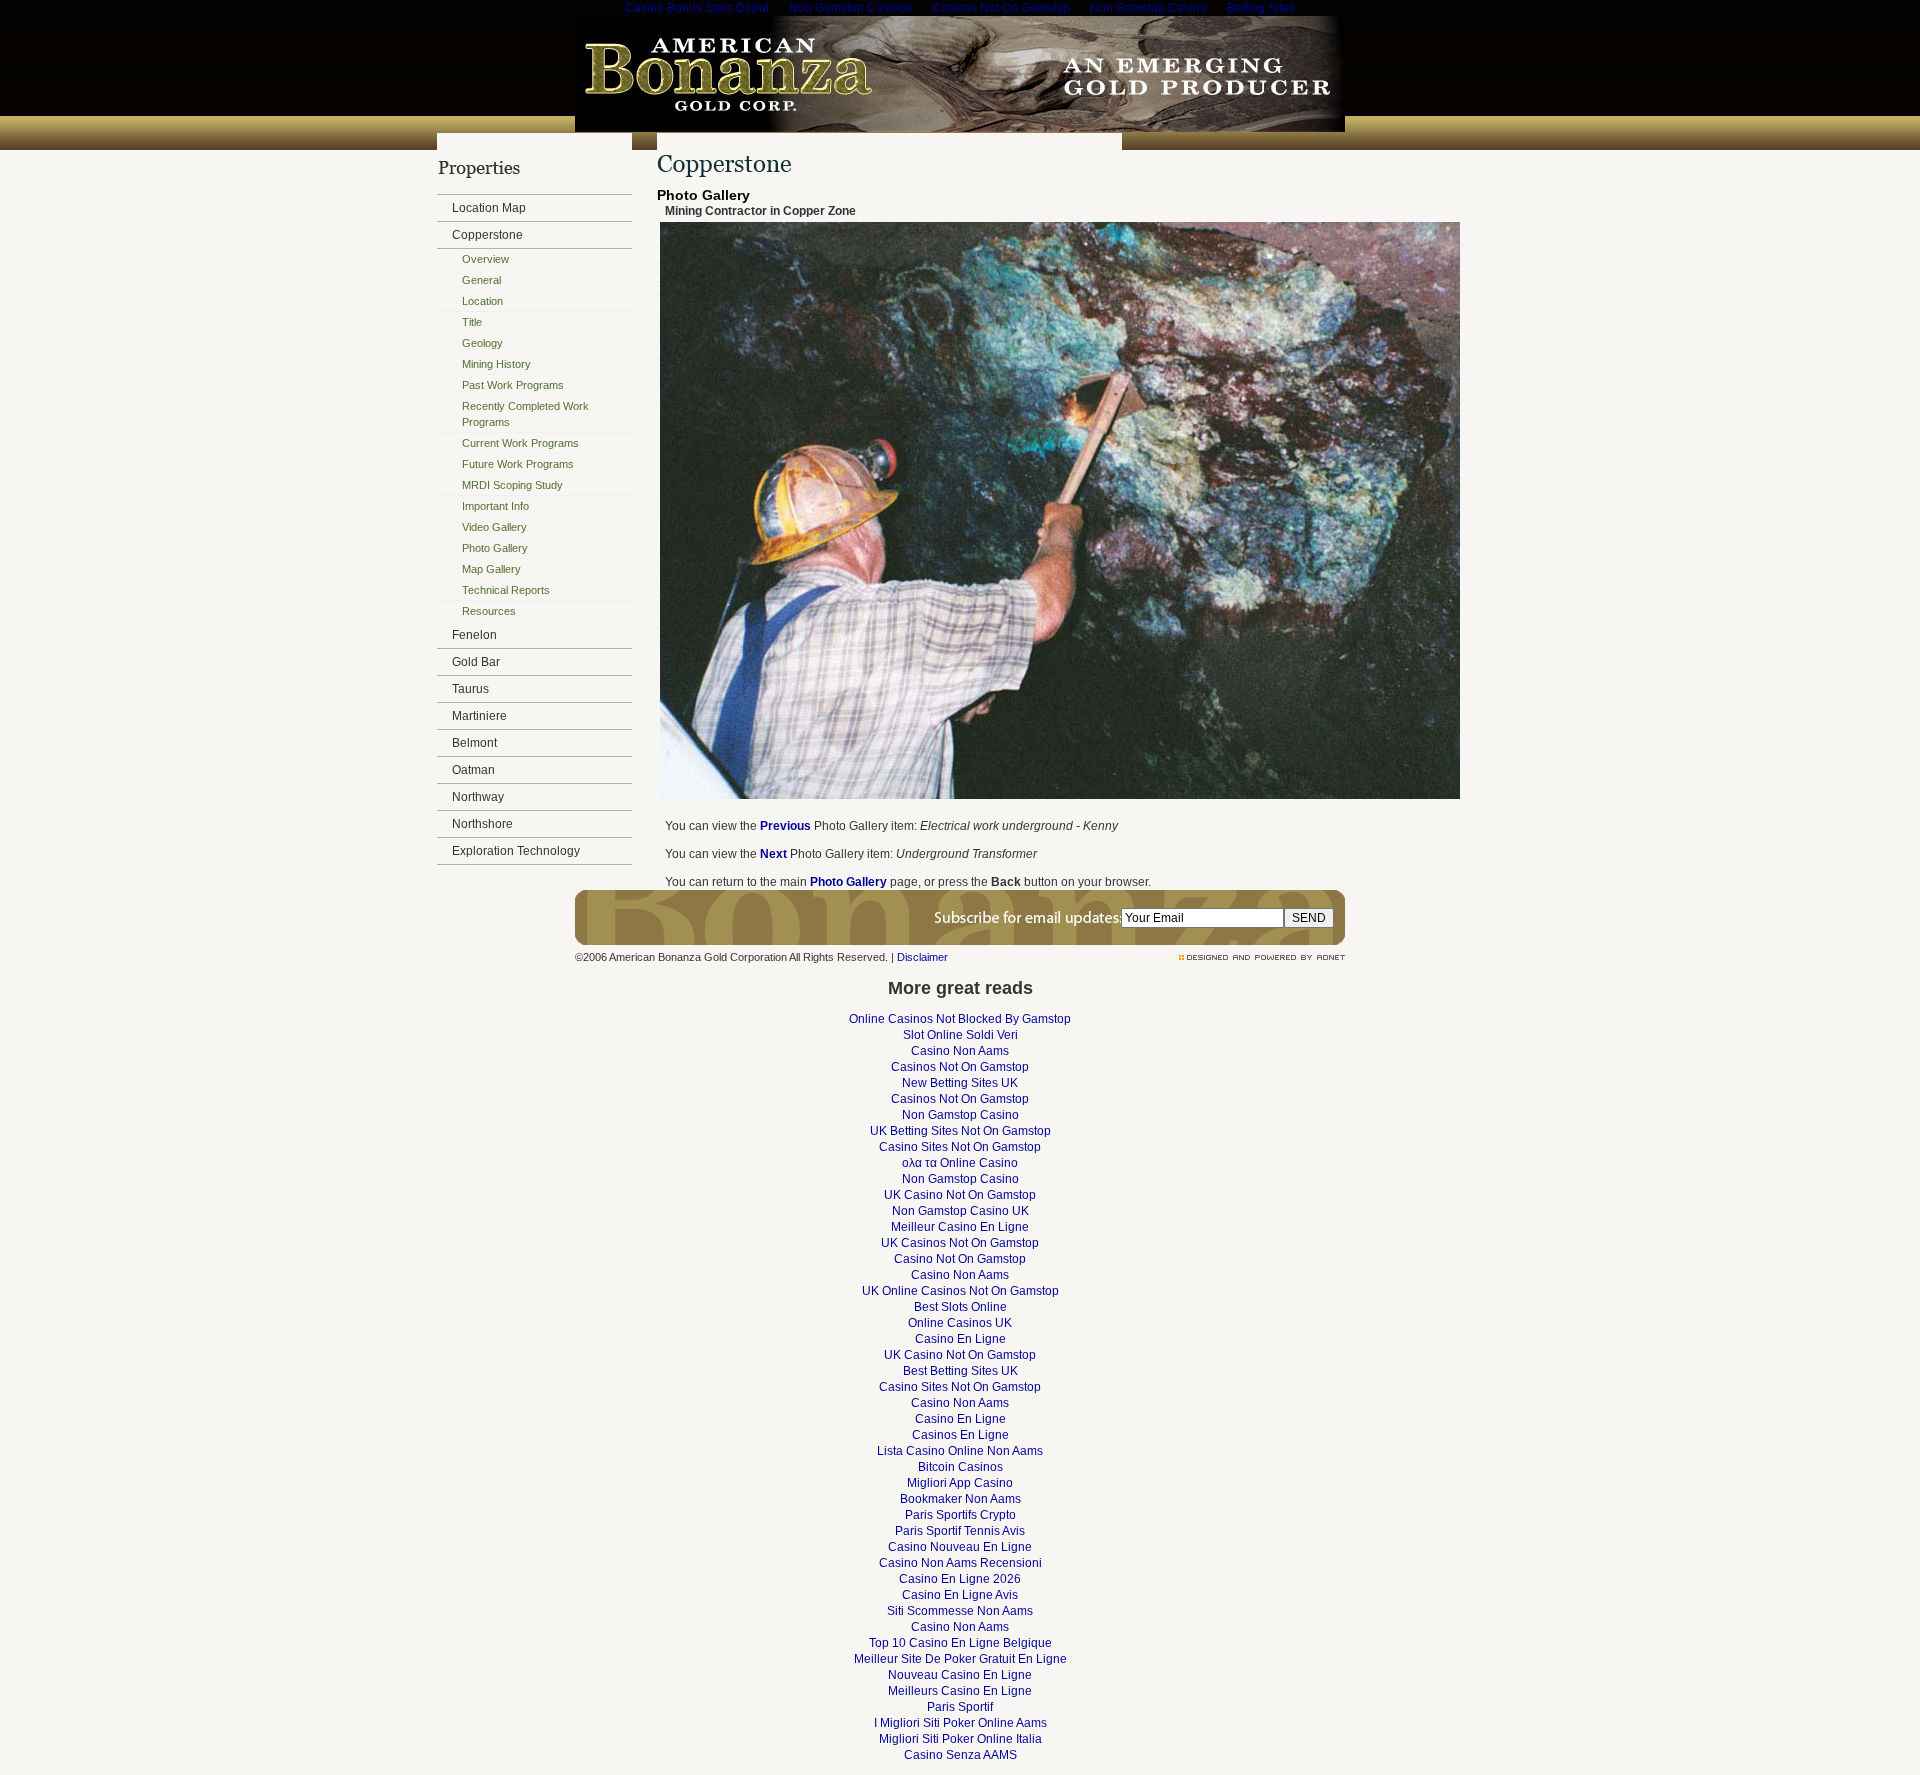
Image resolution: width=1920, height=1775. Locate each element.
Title (472, 322)
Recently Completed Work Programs (525, 414)
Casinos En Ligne (960, 1435)
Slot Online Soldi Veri (960, 1035)
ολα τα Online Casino (960, 1163)
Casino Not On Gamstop (960, 1259)
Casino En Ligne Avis (960, 1595)
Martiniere (479, 716)
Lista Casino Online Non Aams (960, 1451)
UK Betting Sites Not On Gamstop (960, 1131)
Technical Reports (506, 590)
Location (482, 301)
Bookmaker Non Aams (960, 1499)
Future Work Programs (518, 464)
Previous (785, 826)
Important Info (495, 506)
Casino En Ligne (960, 1339)
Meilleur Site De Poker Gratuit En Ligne (960, 1659)
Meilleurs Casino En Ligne (960, 1691)
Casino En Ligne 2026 (960, 1579)
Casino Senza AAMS (960, 1755)
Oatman (473, 770)
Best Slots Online (960, 1307)
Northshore (482, 824)
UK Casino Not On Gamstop (960, 1195)
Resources (489, 611)
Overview (485, 259)
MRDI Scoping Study (512, 485)
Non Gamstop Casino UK (960, 1211)
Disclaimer (922, 957)
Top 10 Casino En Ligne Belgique (960, 1643)
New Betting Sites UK (960, 1083)
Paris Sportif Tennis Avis (960, 1531)
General (481, 280)
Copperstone (487, 235)
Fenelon (474, 635)
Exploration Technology (516, 851)
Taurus (470, 689)
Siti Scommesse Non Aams (960, 1611)
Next (773, 854)
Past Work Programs (513, 385)
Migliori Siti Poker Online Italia (960, 1739)
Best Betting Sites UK (960, 1371)
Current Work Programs (520, 443)
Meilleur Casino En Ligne (960, 1227)
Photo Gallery (495, 548)
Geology (482, 343)
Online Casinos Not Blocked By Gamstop (960, 1019)
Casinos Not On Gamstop (960, 1067)
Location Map (489, 208)
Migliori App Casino (960, 1483)
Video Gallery (494, 527)
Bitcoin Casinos (960, 1467)
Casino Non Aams (960, 1051)
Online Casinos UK (960, 1323)
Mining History (496, 364)
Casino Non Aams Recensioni (960, 1563)
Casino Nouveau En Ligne (960, 1547)
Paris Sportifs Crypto (960, 1515)
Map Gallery (491, 569)
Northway (478, 797)
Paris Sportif (960, 1707)
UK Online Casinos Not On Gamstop (960, 1291)
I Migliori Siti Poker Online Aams (960, 1723)
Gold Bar (476, 662)
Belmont (474, 743)
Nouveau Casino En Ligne (960, 1675)
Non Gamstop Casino (960, 1115)
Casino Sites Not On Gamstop (960, 1147)
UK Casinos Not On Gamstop (960, 1243)
